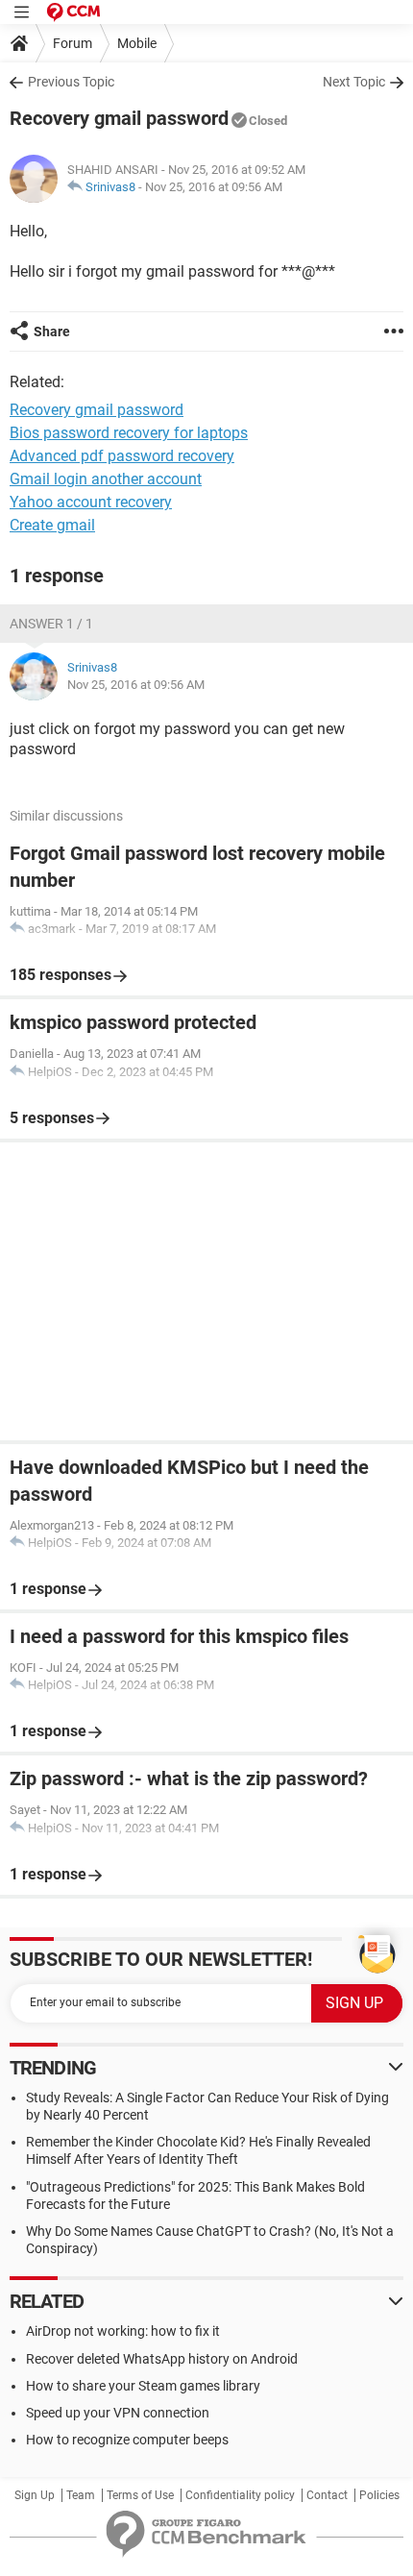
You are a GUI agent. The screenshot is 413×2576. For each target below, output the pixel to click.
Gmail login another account (106, 479)
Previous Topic (71, 82)
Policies (379, 2495)
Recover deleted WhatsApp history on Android (162, 2359)
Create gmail (52, 525)
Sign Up (35, 2495)
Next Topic (354, 82)
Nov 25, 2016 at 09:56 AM (214, 187)
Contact (327, 2495)
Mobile (137, 43)
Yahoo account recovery (91, 502)
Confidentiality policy (240, 2495)
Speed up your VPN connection (118, 2413)
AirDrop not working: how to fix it (123, 2331)
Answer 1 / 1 (51, 624)
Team (81, 2495)
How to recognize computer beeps (127, 2440)
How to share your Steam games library (143, 2386)
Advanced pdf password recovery (122, 456)
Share (52, 331)
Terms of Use (140, 2495)
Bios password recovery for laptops (129, 433)
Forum (73, 43)
